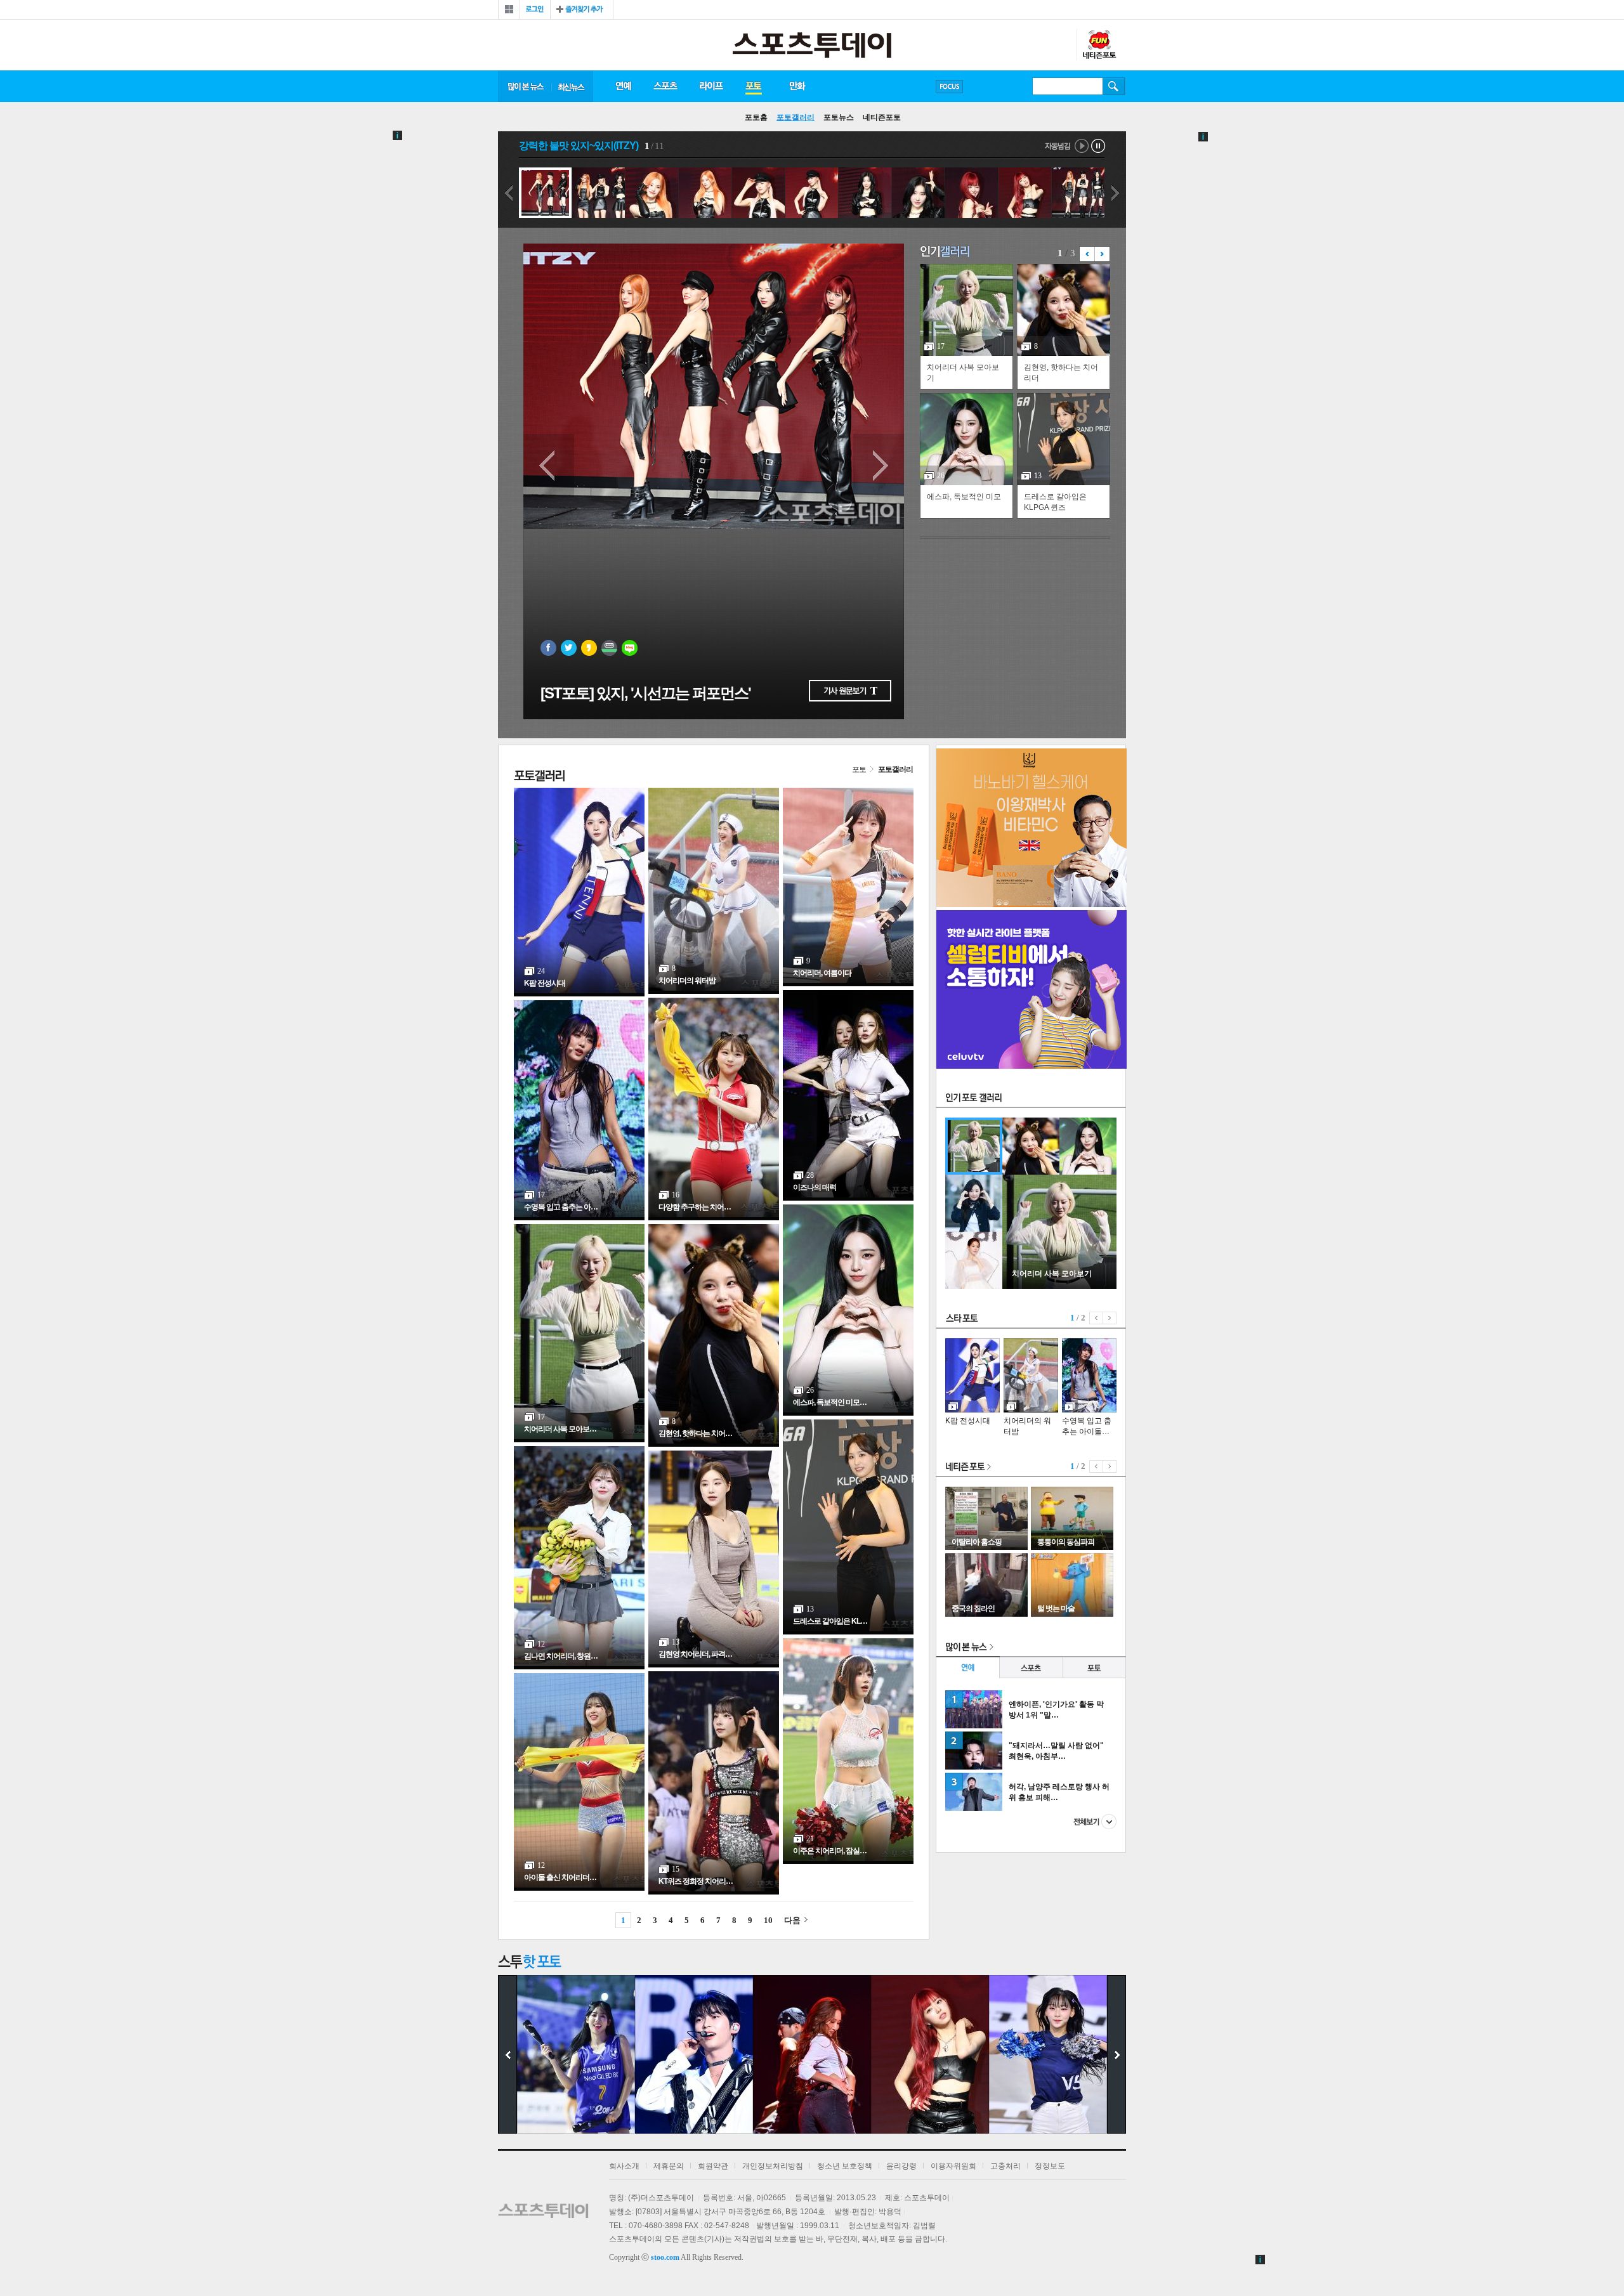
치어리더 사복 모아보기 (963, 373)
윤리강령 (901, 2166)
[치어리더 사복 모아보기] (1059, 1286)
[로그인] (535, 10)
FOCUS (949, 87)
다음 (1116, 193)
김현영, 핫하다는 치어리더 (1061, 373)
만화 (798, 86)
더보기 (1095, 1822)
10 (768, 1920)
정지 (1098, 146)
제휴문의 (669, 2166)
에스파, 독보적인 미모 (964, 497)
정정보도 (1050, 2166)
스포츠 (665, 86)
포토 (753, 86)
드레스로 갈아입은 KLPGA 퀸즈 (1055, 502)
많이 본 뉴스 (525, 86)
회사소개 (624, 2166)
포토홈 (756, 117)
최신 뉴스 (572, 86)
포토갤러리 (796, 117)
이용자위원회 (953, 2166)
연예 (623, 86)
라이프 (711, 86)
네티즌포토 (882, 117)
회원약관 (713, 2166)
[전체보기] (509, 10)
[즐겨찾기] (582, 10)
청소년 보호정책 (845, 2166)
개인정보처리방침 (773, 2166)
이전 (508, 193)
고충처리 (1005, 2166)
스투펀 (1099, 45)
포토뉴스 (839, 117)
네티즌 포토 (969, 1467)
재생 (1082, 146)
